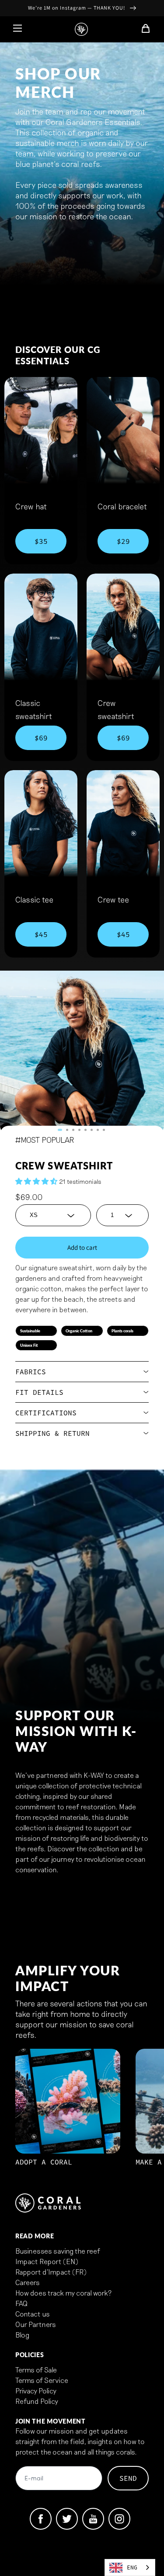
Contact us (33, 2314)
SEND (128, 2478)
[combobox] (130, 2567)
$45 (41, 934)
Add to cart (82, 1247)
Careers (28, 2282)
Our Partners (36, 2324)
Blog (22, 2335)
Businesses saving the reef (58, 2251)
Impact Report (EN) (47, 2261)
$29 (123, 541)
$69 (41, 738)
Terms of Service (42, 2380)
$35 (41, 541)
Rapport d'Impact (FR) (51, 2272)
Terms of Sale (36, 2370)
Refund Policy (37, 2401)
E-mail (34, 2479)
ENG (132, 2567)
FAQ (21, 2303)
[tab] (60, 1130)
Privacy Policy (36, 2391)
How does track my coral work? (63, 2293)
